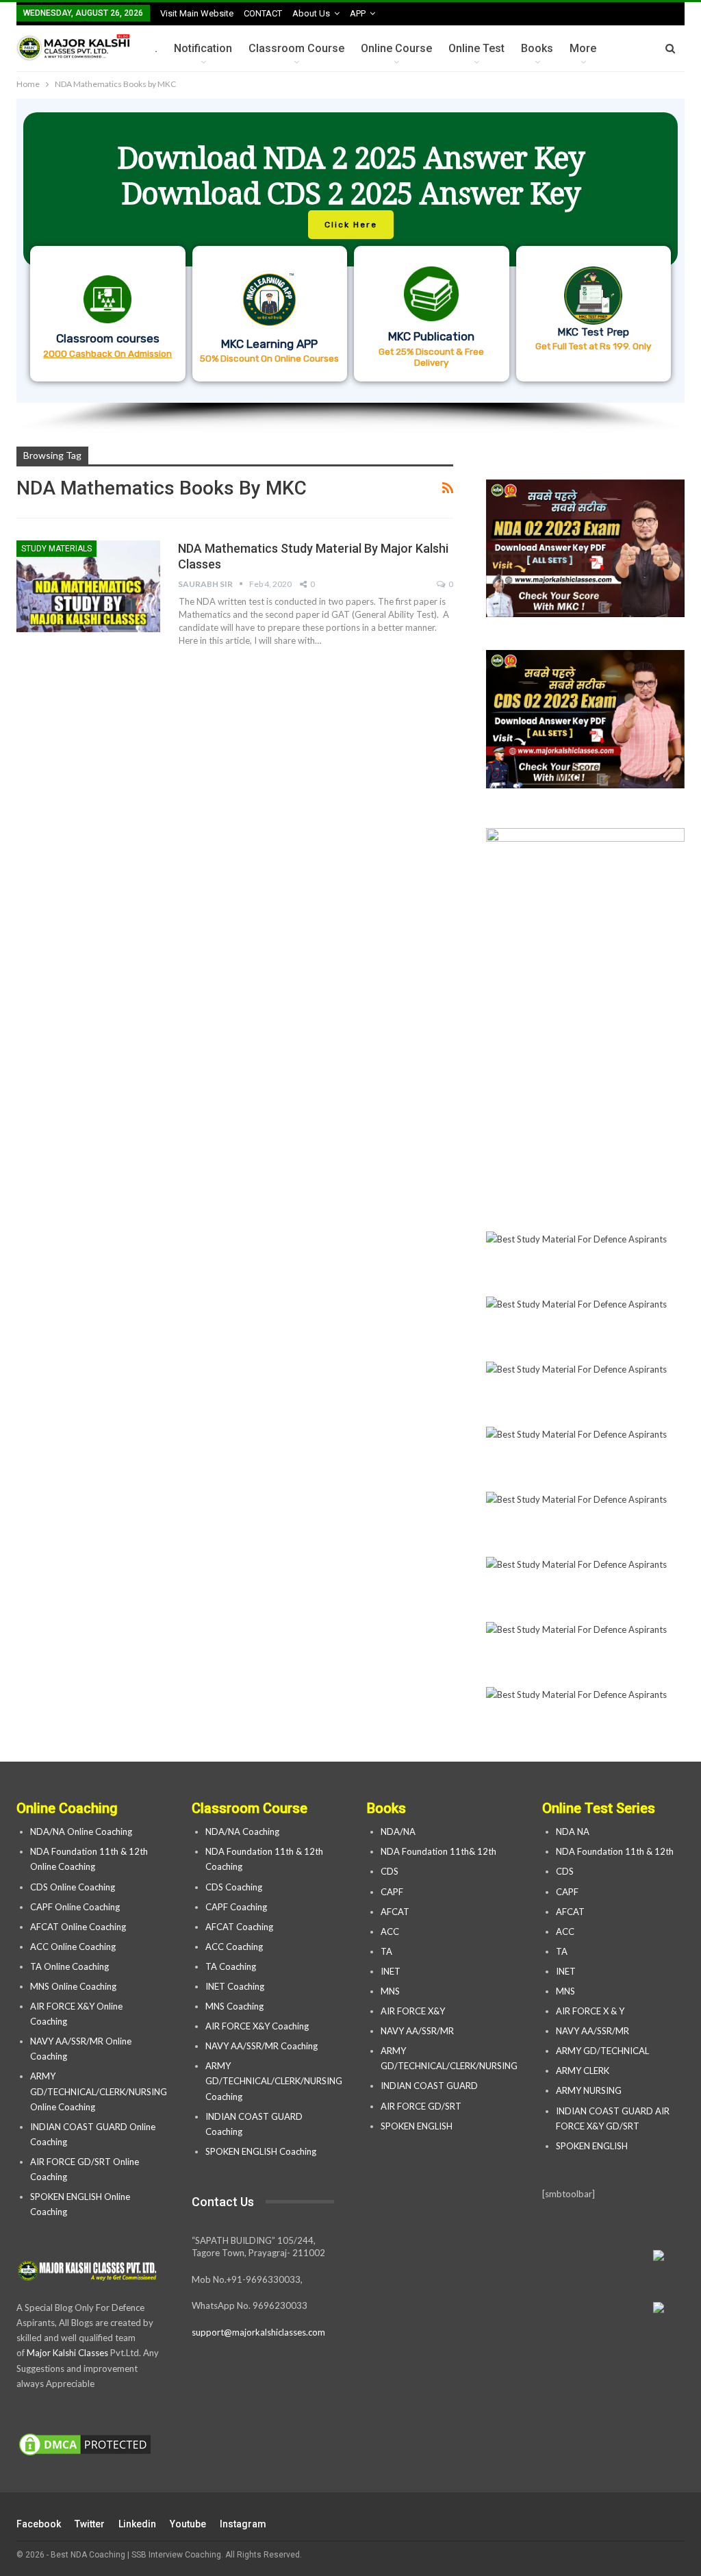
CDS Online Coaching (73, 1887)
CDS (390, 1871)
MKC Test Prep (593, 332)
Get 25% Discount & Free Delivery (431, 357)
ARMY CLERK (583, 2071)
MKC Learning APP (269, 344)
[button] (350, 251)
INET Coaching (235, 1986)
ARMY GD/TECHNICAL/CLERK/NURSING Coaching (274, 2081)
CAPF (392, 1892)
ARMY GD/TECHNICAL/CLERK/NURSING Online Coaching (99, 2091)
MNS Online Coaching (73, 1986)
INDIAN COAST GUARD (430, 2086)
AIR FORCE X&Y (414, 2011)
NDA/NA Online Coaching (81, 1831)
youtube (188, 2524)
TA (386, 1951)
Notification (203, 48)
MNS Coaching (234, 2006)
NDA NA (573, 1831)
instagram (243, 2524)
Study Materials (56, 549)
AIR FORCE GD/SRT (422, 2106)
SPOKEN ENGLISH (418, 2126)
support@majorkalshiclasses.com (258, 2332)
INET (391, 1971)
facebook (39, 2524)
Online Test (476, 48)
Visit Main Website (197, 13)
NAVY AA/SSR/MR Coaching (262, 2046)
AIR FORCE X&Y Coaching (257, 2026)
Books (537, 48)
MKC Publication (431, 336)
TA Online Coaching (69, 1966)
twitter (90, 2524)
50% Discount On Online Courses (269, 358)
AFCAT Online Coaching (78, 1927)
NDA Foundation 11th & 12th (615, 1851)
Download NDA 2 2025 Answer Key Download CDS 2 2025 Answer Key (351, 175)
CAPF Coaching (236, 1907)
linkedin (137, 2524)
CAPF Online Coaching (75, 1907)
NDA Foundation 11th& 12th (438, 1851)
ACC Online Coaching (73, 1947)
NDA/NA (398, 1831)
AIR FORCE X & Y (590, 2011)
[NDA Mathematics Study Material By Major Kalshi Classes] (88, 586)
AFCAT (395, 1912)
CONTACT (263, 13)
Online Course (396, 48)
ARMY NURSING (589, 2090)
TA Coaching (231, 1966)
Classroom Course (296, 48)
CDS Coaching (234, 1887)
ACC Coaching (234, 1947)
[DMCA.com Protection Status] (85, 2445)
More (583, 48)
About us (311, 13)
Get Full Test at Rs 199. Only (593, 346)
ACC (390, 1931)
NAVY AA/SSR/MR (417, 2031)
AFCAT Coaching (239, 1927)
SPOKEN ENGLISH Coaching (261, 2151)
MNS (390, 1991)
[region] (350, 266)
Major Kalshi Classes (67, 2353)
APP (358, 13)
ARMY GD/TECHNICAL (602, 2051)
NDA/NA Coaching (242, 1831)
